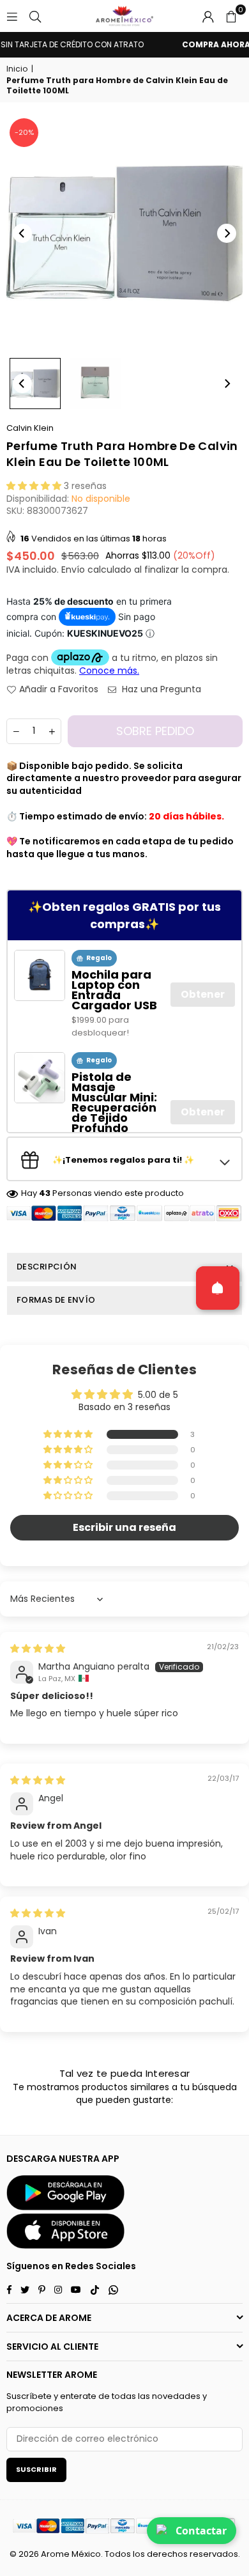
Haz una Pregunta (160, 689)
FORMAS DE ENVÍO (56, 1300)
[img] (38, 1649)
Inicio (17, 69)
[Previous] (22, 233)
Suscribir (36, 2469)
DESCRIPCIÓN (47, 1267)
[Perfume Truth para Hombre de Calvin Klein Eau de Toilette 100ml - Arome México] (95, 384)
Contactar (201, 2531)
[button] (231, 16)
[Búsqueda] (35, 16)
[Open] (218, 1288)
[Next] (227, 233)
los (139, 2554)
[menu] (12, 16)
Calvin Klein (30, 428)
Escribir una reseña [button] (124, 1527)
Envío (73, 570)
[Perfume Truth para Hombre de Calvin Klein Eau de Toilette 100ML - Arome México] (35, 384)
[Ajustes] (208, 16)
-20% (24, 132)
